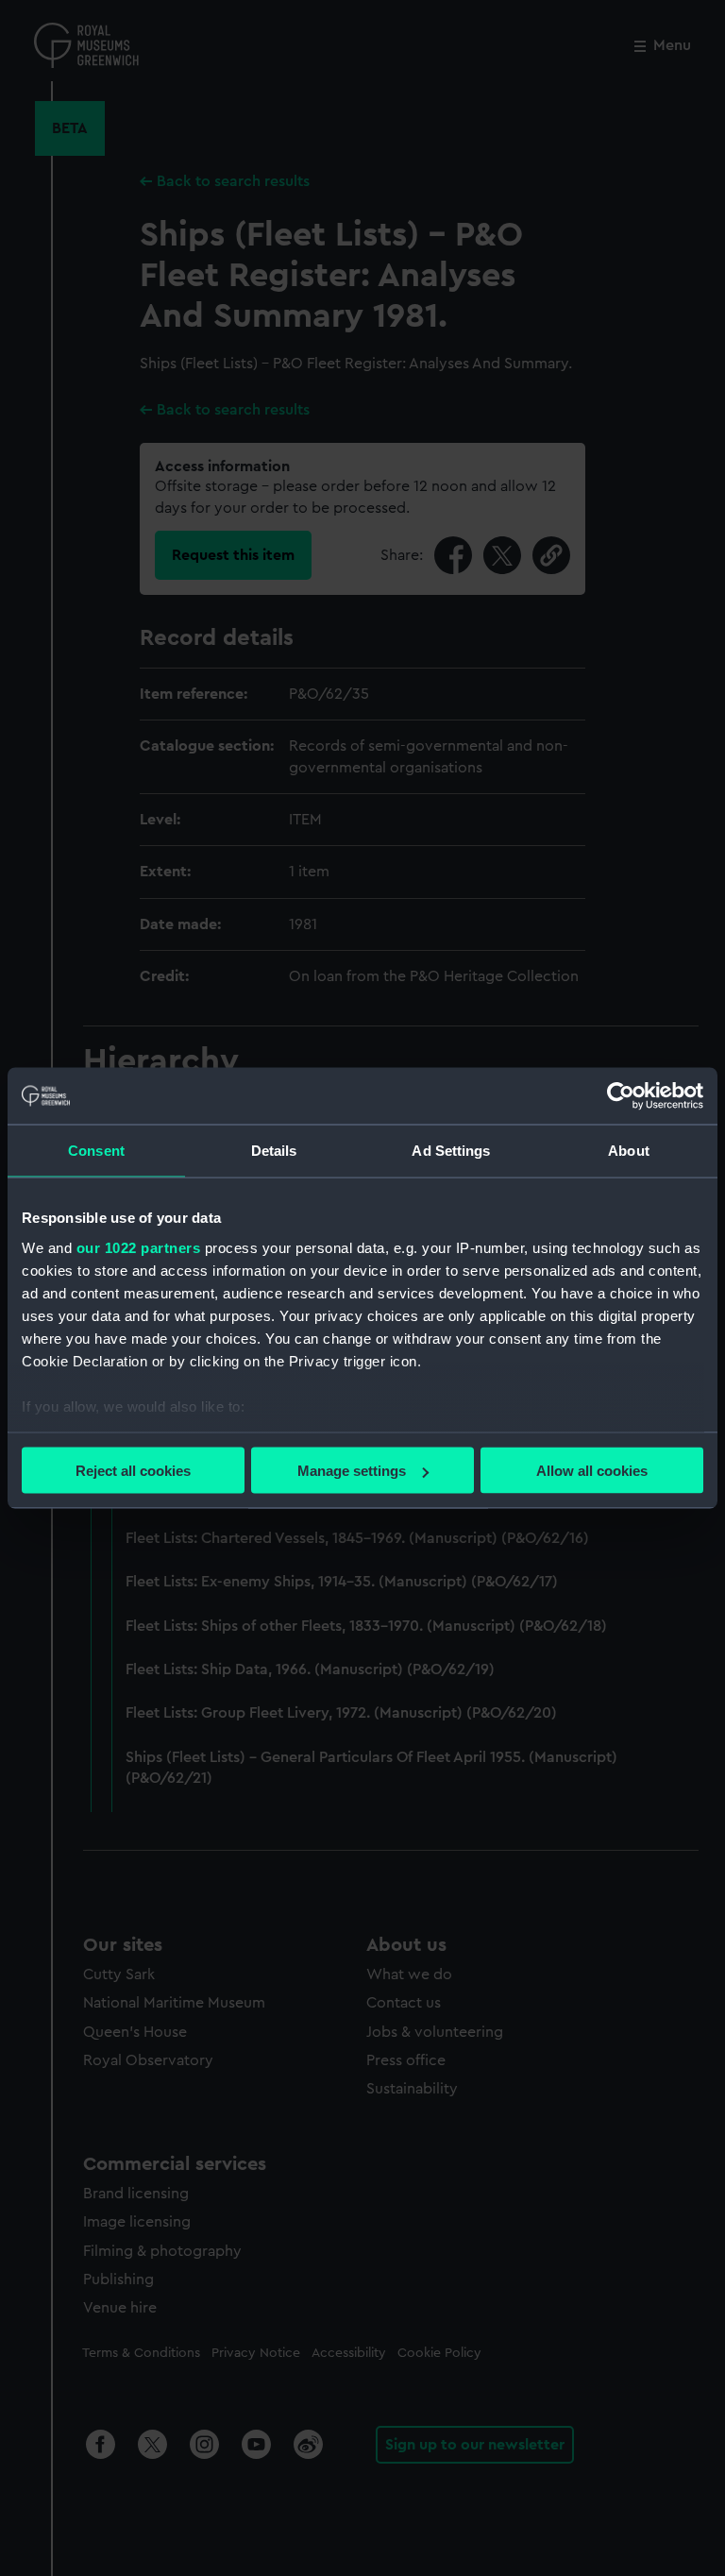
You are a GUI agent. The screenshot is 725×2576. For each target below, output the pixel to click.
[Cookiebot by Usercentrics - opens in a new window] (621, 1096)
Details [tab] (274, 1151)
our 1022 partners (139, 1247)
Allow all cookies (592, 1471)
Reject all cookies (133, 1471)
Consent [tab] (96, 1151)
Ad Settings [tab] (451, 1151)
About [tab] (629, 1151)
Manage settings (352, 1471)
